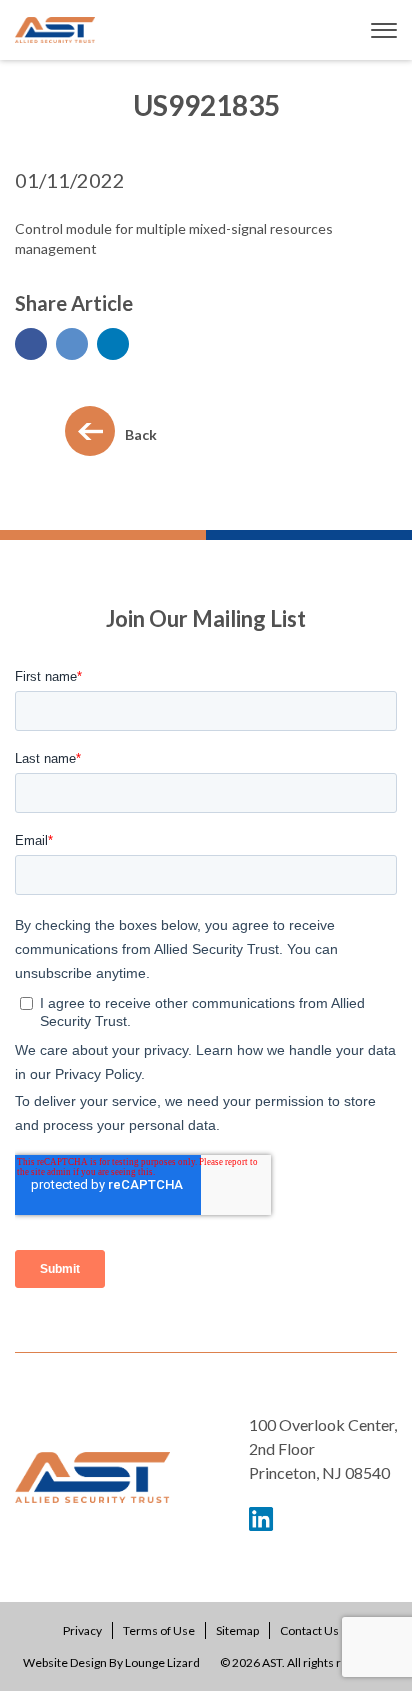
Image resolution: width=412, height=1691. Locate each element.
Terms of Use (159, 1630)
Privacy (82, 1630)
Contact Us (309, 1630)
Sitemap (237, 1630)
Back (141, 434)
